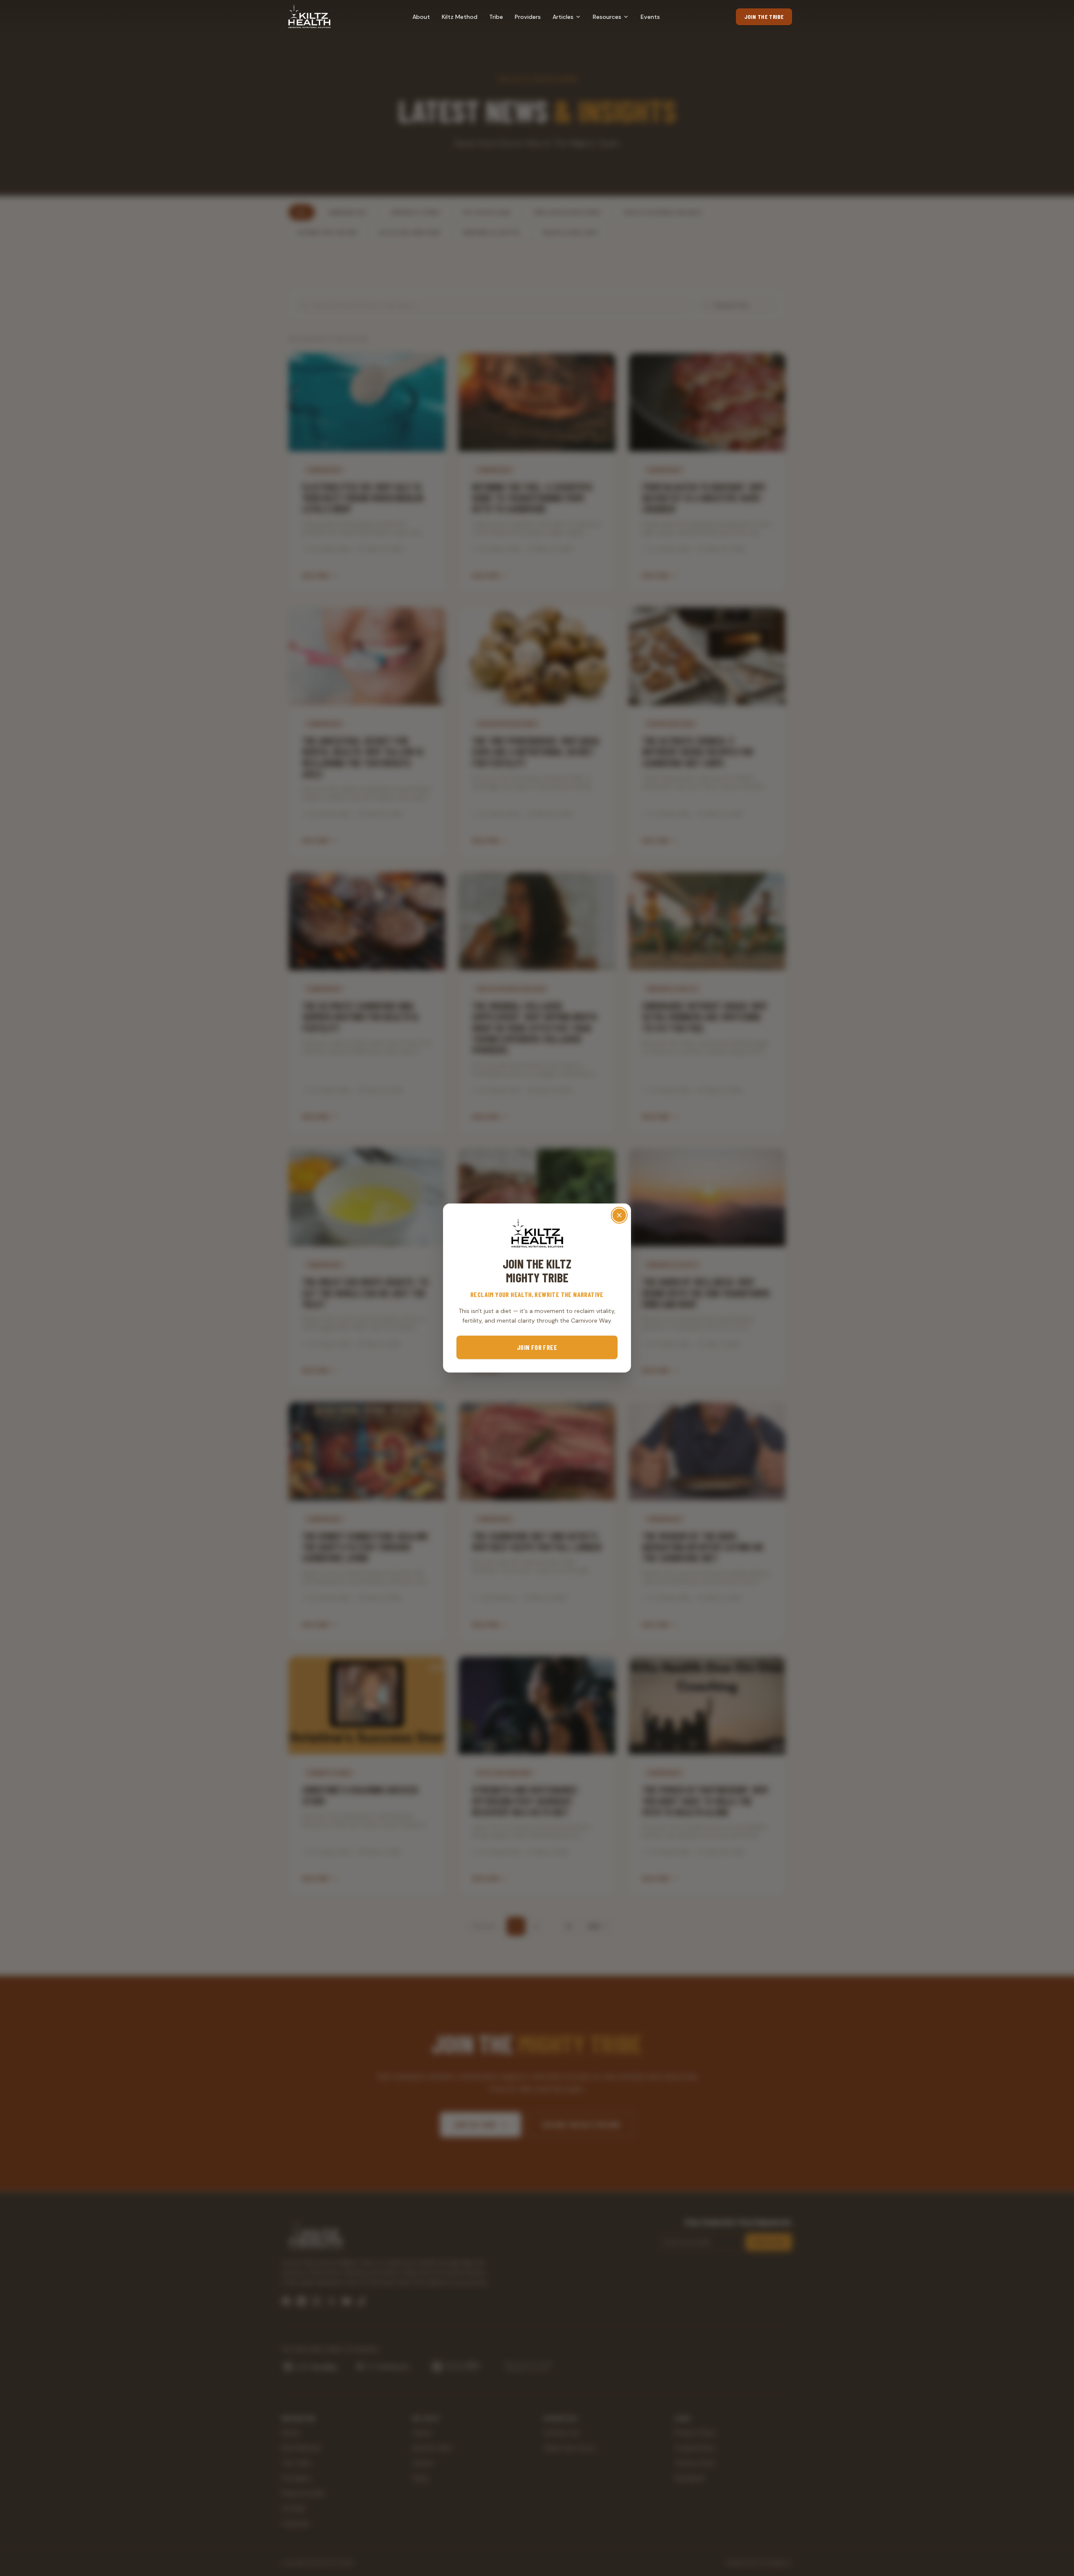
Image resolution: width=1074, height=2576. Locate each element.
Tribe (496, 17)
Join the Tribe (764, 17)
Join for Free (537, 1347)
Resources (607, 17)
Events (650, 17)
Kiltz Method (460, 17)
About (421, 17)
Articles (563, 17)
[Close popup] (619, 1215)
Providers (528, 17)
